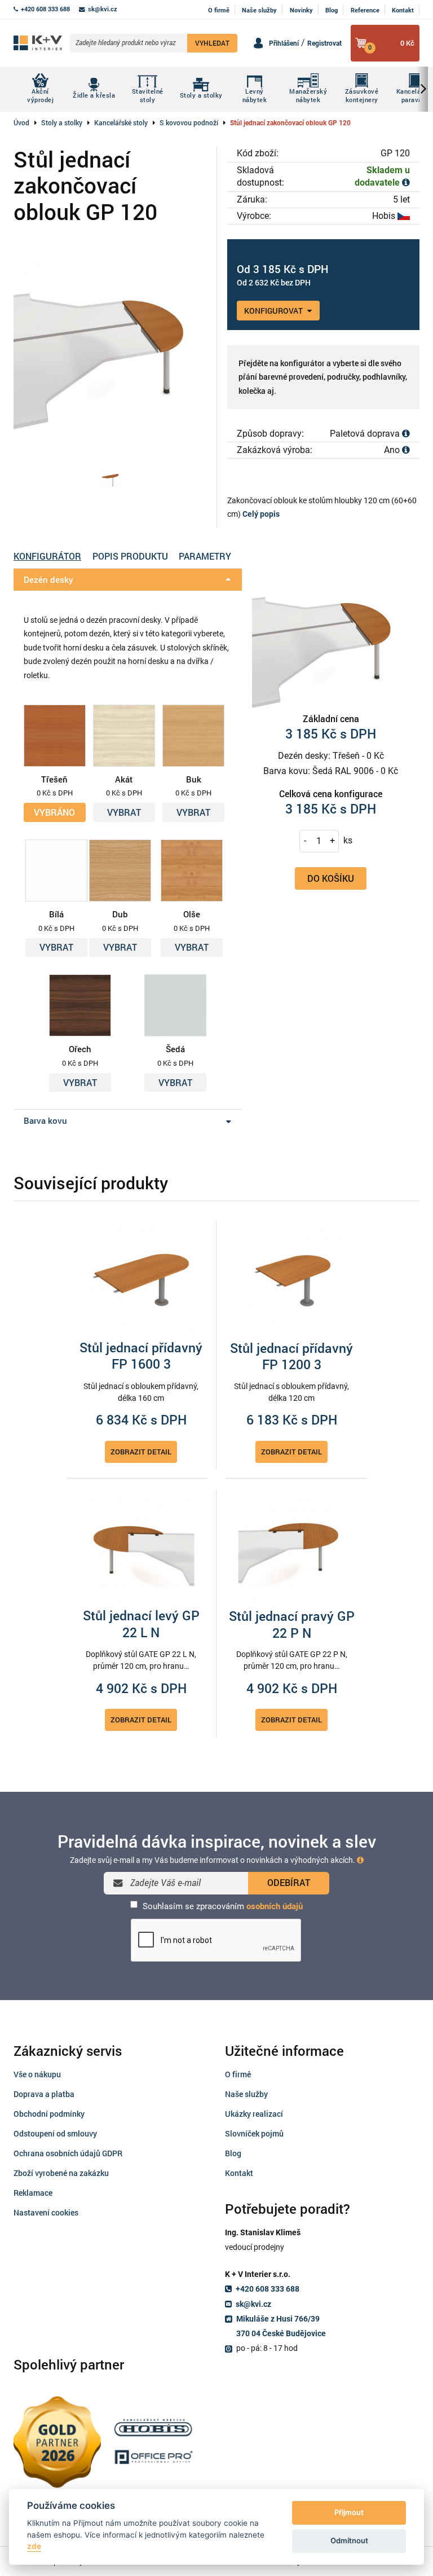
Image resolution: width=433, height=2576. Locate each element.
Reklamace (33, 2193)
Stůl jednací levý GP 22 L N (141, 1624)
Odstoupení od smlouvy (55, 2133)
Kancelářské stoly (121, 122)
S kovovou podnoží (189, 122)
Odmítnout (349, 2540)
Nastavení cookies (46, 2212)
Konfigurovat (274, 311)
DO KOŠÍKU (331, 878)
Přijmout (349, 2512)
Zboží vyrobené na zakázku (61, 2173)
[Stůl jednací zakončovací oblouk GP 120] (110, 348)
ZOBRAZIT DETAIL (141, 1452)
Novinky (301, 10)
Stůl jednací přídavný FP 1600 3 (141, 1356)
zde (34, 2546)
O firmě (219, 10)
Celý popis (261, 514)
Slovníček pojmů (254, 2133)
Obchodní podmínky (49, 2114)
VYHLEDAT (212, 43)
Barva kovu (45, 1120)
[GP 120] (110, 479)
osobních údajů (275, 1906)
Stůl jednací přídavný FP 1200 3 (291, 1357)
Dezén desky (48, 579)
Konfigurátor (47, 556)
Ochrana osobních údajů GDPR (68, 2153)
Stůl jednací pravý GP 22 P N (292, 1625)
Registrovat (324, 43)
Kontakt (403, 10)
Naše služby (259, 10)
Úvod (21, 122)
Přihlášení (284, 43)
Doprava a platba (44, 2094)
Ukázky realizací (254, 2114)
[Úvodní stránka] (38, 43)
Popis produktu (130, 556)
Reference (365, 10)
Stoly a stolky (62, 122)
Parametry (205, 556)
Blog (332, 10)
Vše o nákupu (37, 2074)
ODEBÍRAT (289, 1882)
